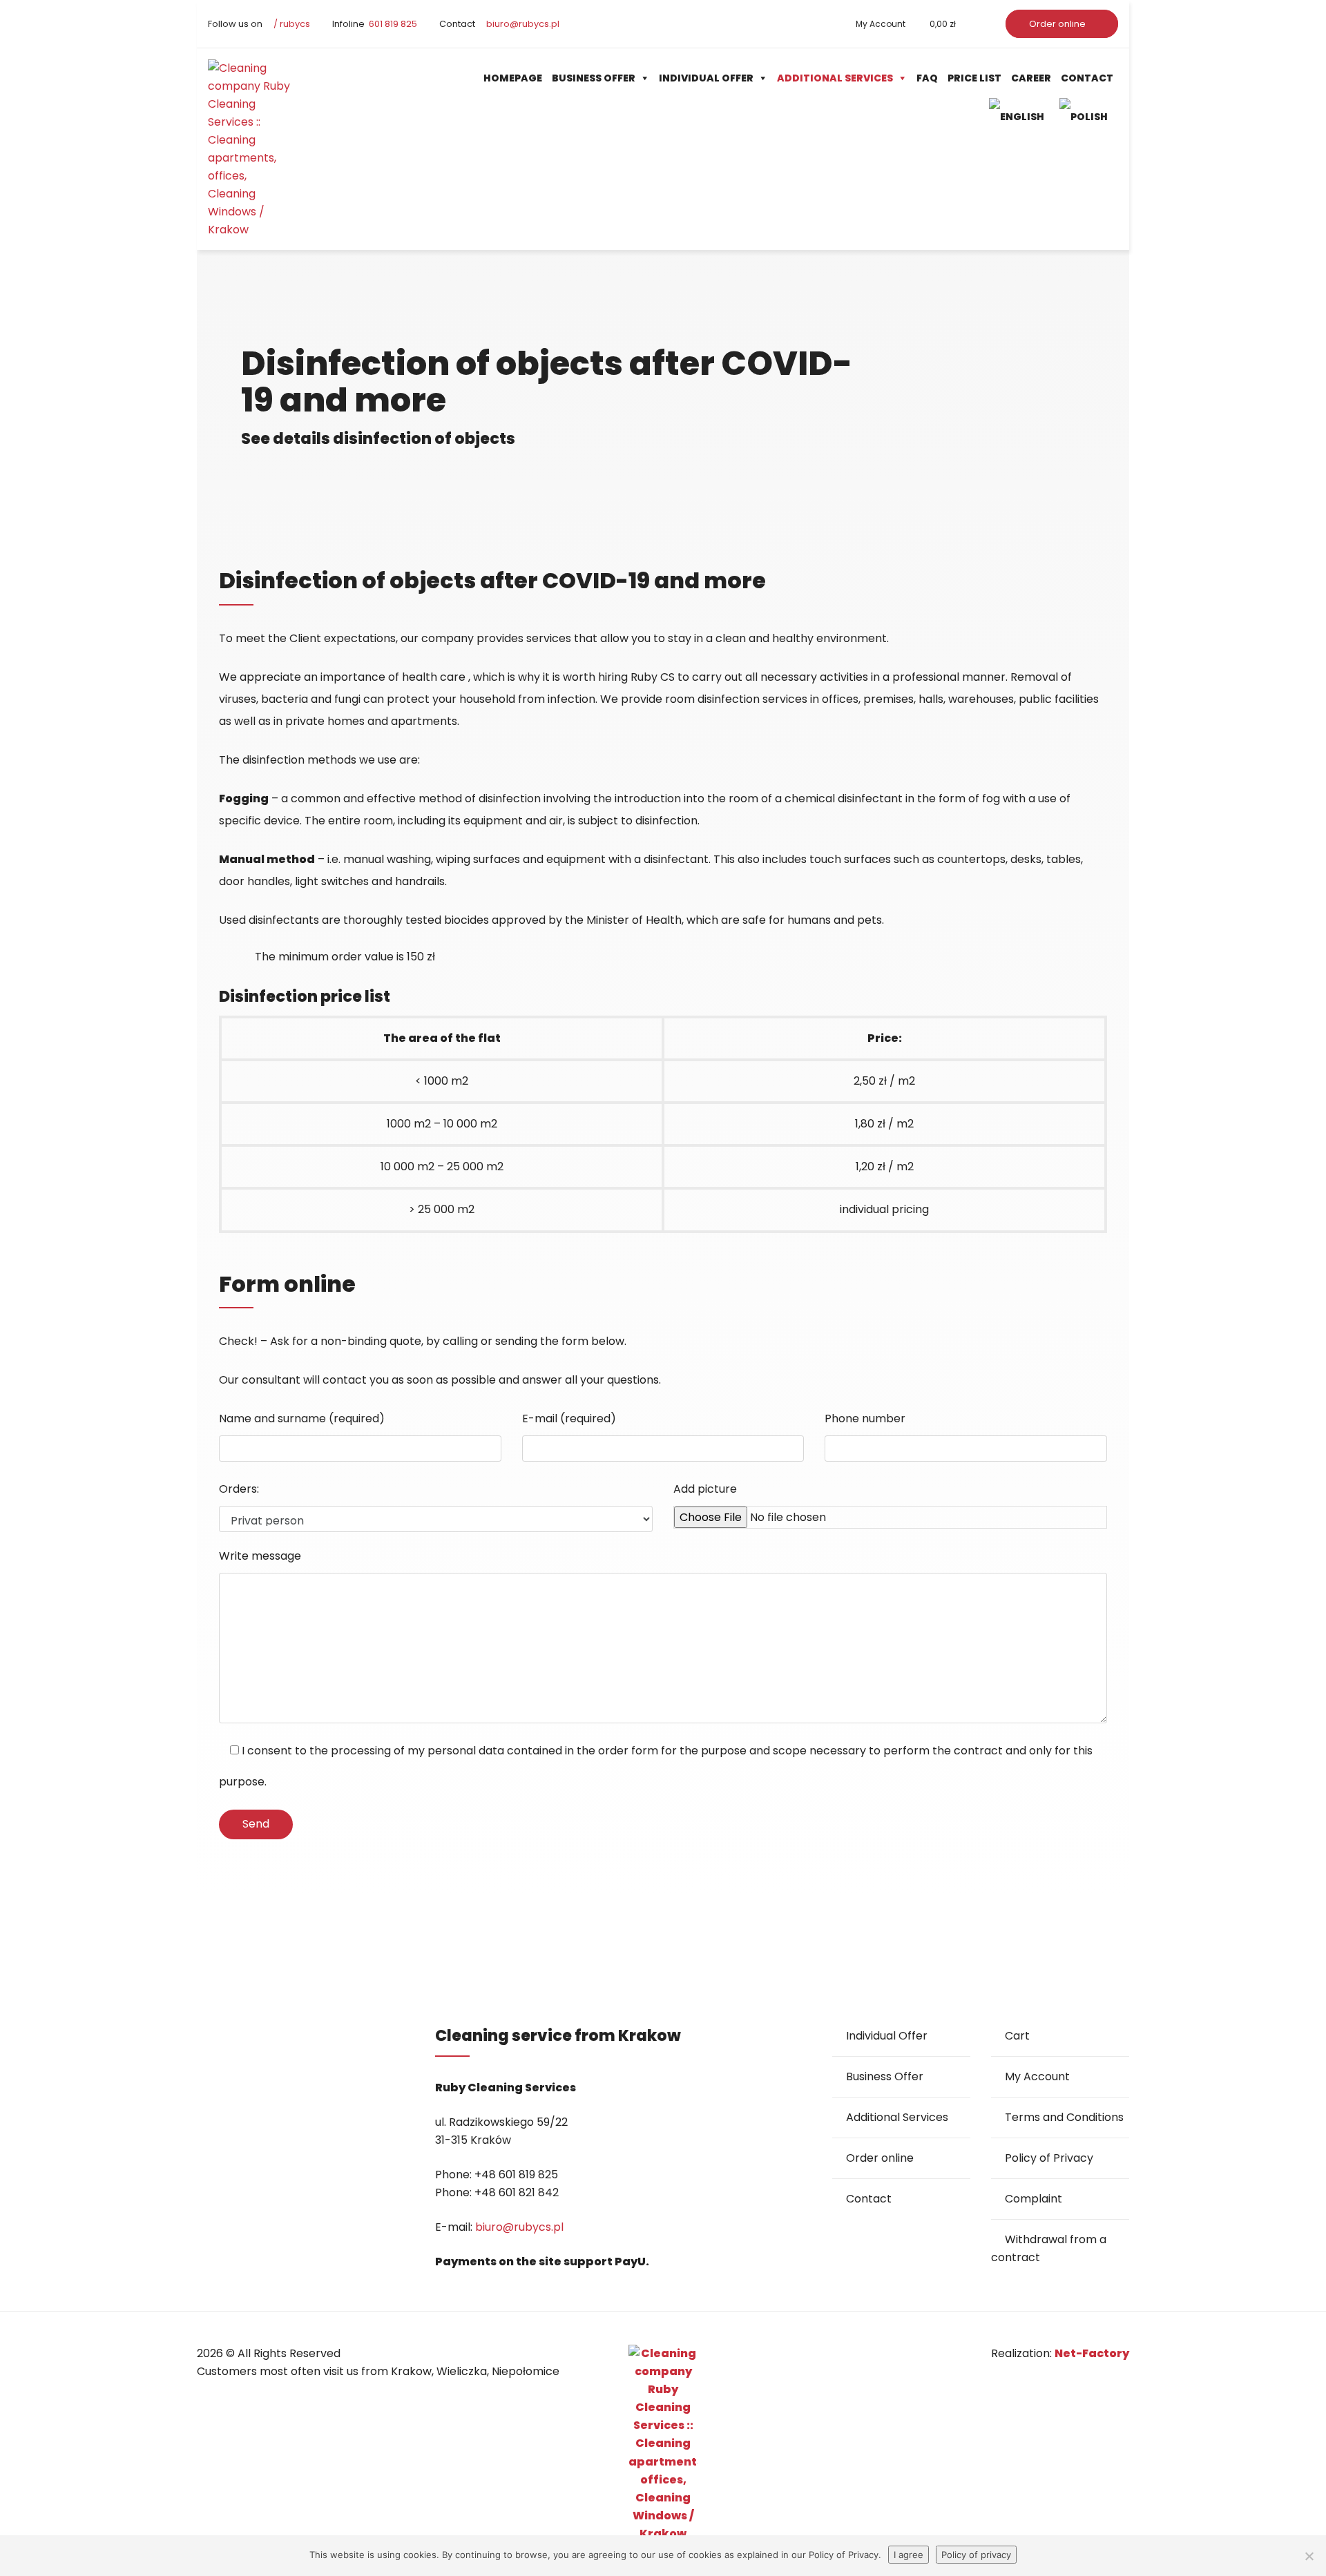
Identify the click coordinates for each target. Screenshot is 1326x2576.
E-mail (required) (569, 1418)
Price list (974, 78)
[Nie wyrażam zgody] (1309, 2556)
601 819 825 (392, 24)
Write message (260, 1556)
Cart (1017, 2036)
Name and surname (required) (302, 1418)
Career (1031, 78)
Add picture (705, 1489)
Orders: (239, 1489)
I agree (909, 2555)
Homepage (513, 78)
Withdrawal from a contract (1049, 2248)
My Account (881, 24)
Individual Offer (706, 78)
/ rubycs (291, 24)
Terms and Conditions (1064, 2117)
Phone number (865, 1418)
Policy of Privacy (1049, 2158)
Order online (1058, 24)
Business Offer (594, 78)
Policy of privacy (976, 2555)
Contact (1087, 78)
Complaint (1034, 2199)
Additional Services (835, 78)
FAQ (927, 78)
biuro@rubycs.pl (522, 24)
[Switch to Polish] (1086, 116)
